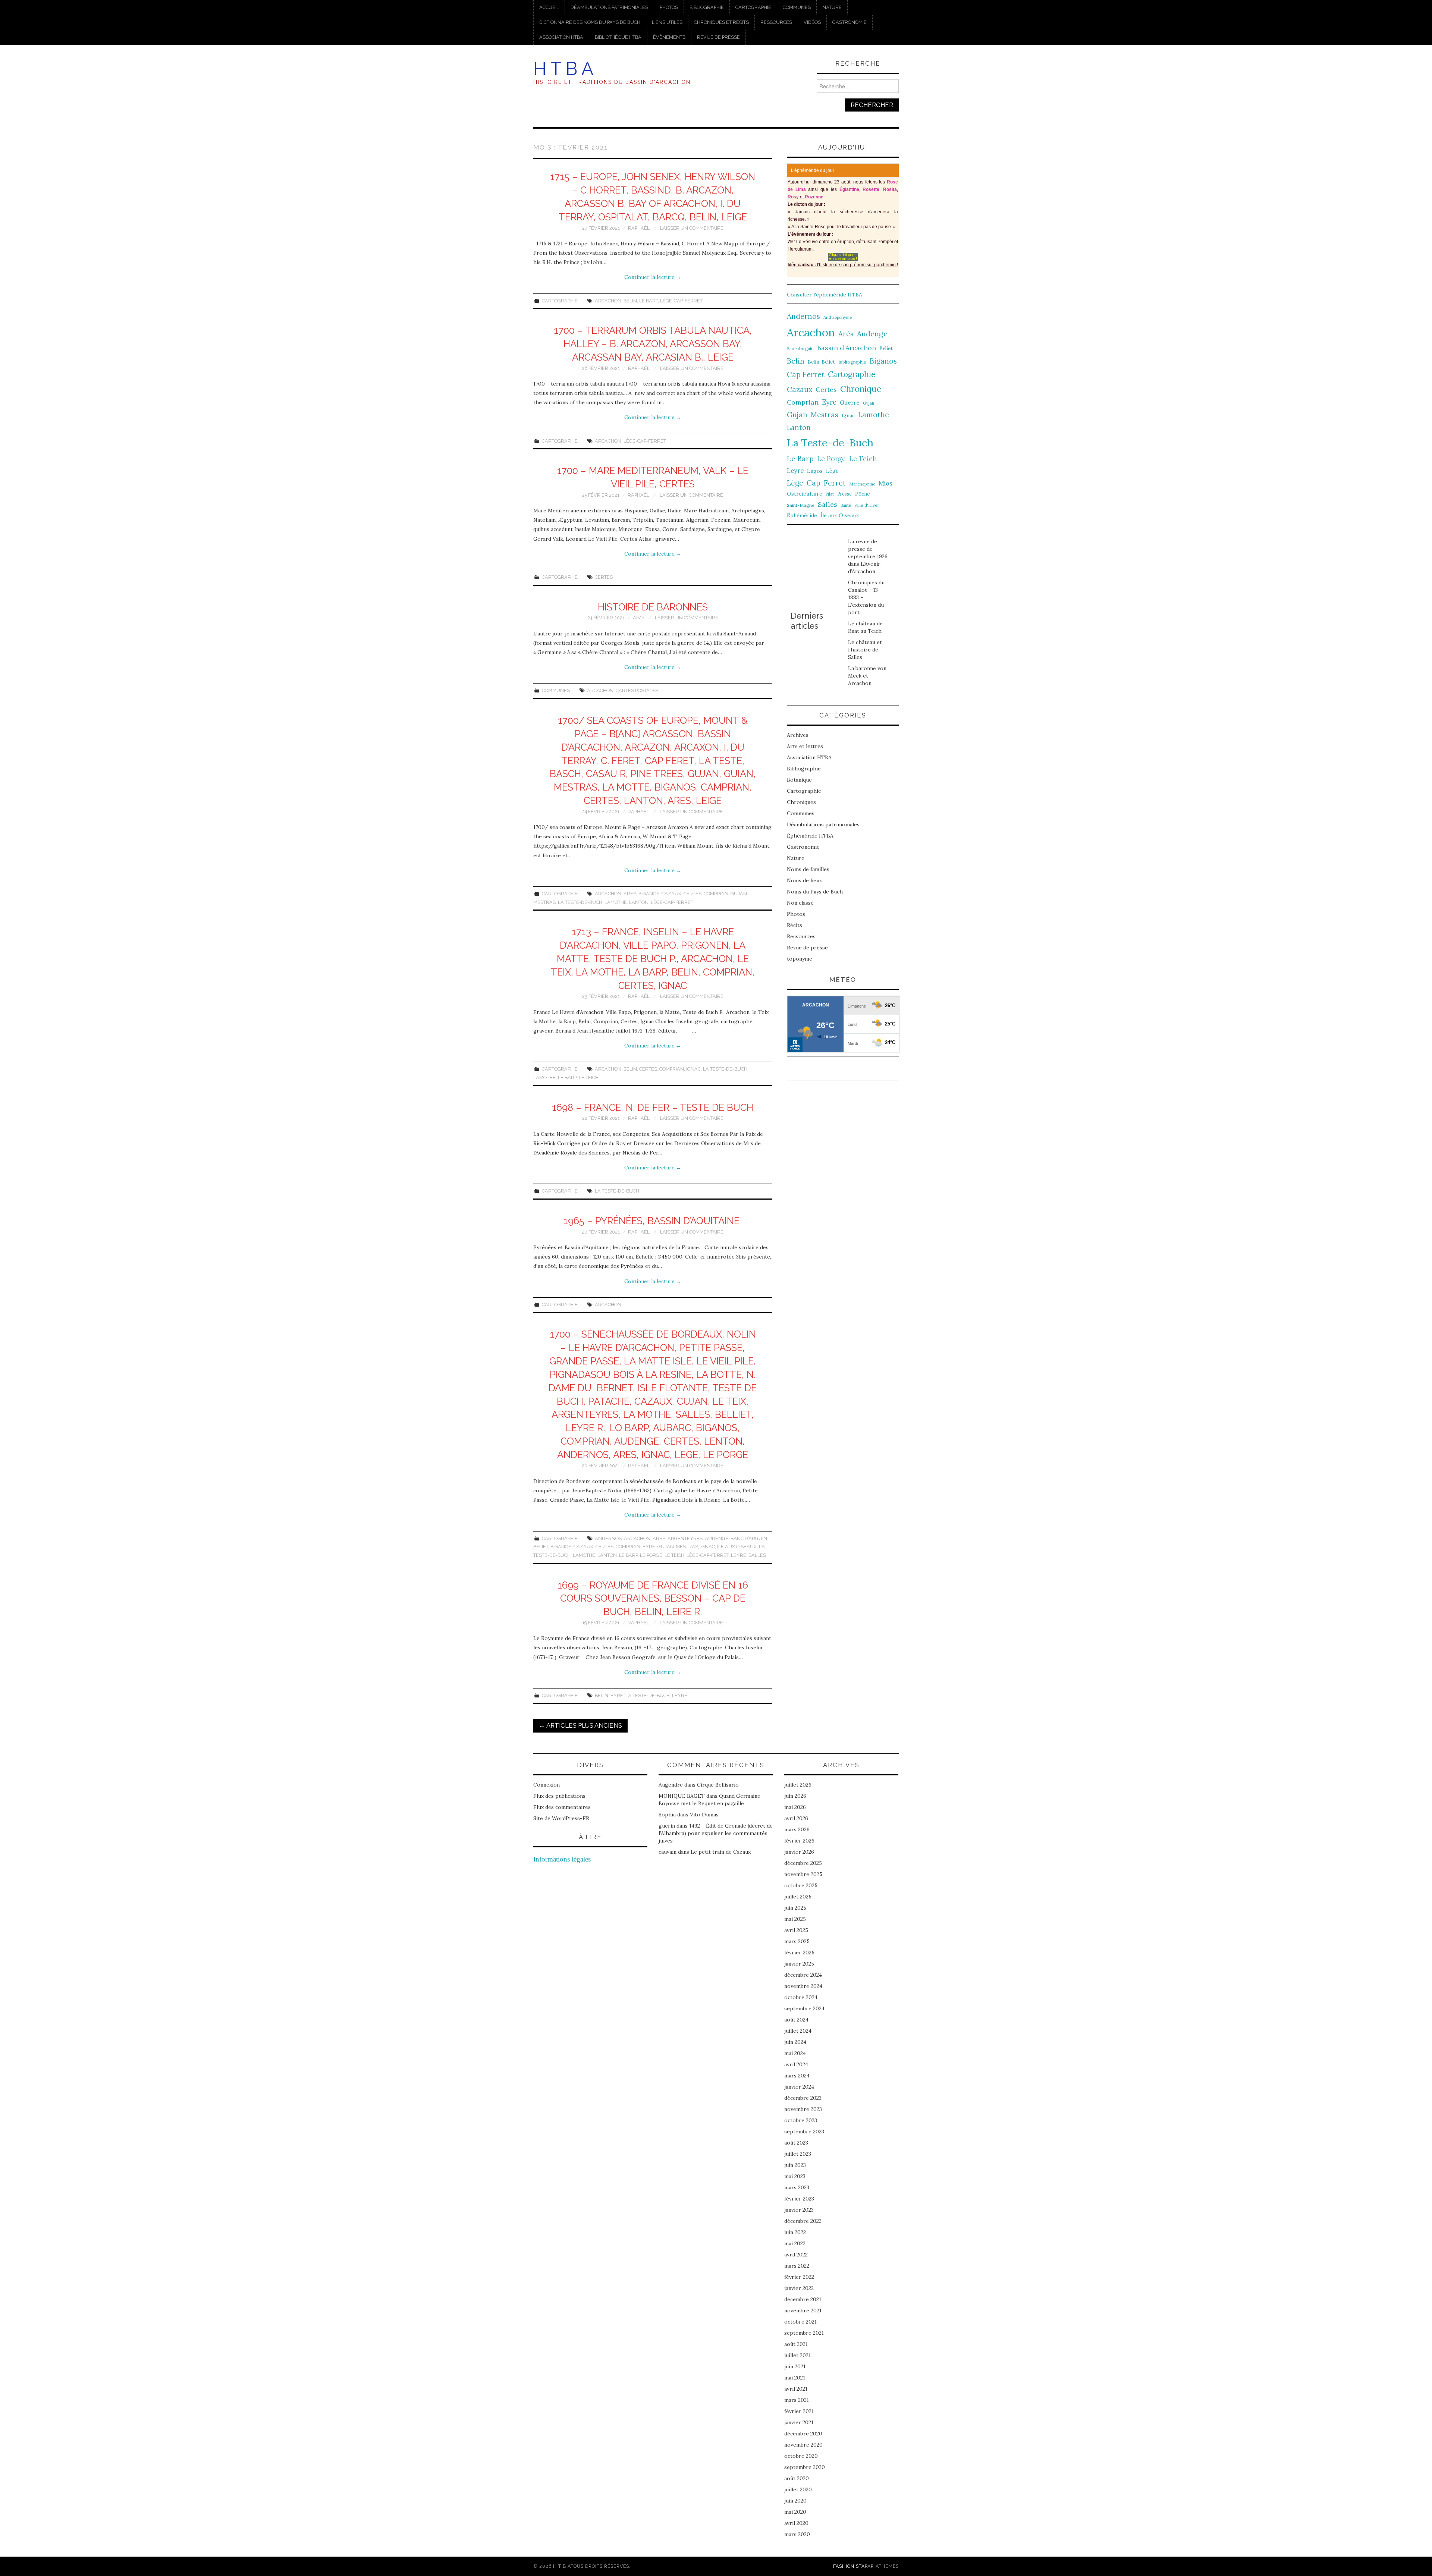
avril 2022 (796, 2255)
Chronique (861, 389)
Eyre (649, 1547)
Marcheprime (862, 484)
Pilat (830, 494)
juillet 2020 (798, 2489)
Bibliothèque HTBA (618, 37)
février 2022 (799, 2277)
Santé (846, 505)
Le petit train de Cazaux (721, 1852)
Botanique (799, 780)
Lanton (639, 902)
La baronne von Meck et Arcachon (867, 676)
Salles (757, 1555)
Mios (885, 483)
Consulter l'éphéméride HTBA (825, 295)
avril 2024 (796, 2064)
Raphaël (639, 228)
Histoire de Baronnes (653, 607)
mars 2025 (797, 1941)
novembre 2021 (803, 2310)
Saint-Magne (801, 505)
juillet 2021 (797, 2355)
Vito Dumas (704, 1815)
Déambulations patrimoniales (609, 7)
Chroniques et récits (721, 22)
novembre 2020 (803, 2445)
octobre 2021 (800, 2322)
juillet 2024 (798, 2031)
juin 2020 (795, 2501)
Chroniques (801, 802)
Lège (832, 471)
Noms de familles (808, 869)
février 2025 (799, 1953)
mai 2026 (795, 1807)
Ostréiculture (805, 494)
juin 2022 (795, 2232)
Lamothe (616, 902)
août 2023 (796, 2143)
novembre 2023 (803, 2109)
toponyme (800, 959)
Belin (630, 301)
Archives (798, 735)
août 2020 (797, 2478)
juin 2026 (795, 1796)
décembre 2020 (803, 2434)
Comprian (716, 894)
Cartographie (753, 7)
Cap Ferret (806, 374)
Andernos (608, 1538)
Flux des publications (559, 1796)
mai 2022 (795, 2243)
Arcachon (608, 301)
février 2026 (799, 1841)
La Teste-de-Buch (580, 902)
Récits (794, 925)
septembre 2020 (805, 2467)
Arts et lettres (805, 746)
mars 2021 (797, 2400)
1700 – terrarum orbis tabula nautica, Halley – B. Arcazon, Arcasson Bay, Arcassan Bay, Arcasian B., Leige (653, 344)
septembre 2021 (804, 2333)
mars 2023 (797, 2187)
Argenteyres (685, 1538)
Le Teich (589, 1077)
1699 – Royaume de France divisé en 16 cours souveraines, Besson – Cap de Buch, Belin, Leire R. (653, 1599)
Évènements (669, 37)
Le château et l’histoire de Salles (865, 650)
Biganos (649, 894)
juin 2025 (795, 1908)
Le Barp (649, 301)
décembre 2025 (803, 1863)
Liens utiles (667, 22)
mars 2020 (797, 2534)
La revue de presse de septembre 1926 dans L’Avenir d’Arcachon (868, 556)
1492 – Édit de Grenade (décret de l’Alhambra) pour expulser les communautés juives (716, 1833)
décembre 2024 (803, 1975)
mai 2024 (795, 2053)
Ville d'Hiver (867, 505)
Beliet (541, 1547)
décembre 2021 (803, 2299)
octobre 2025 (801, 1885)
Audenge (717, 1538)
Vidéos (812, 22)
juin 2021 (795, 2366)
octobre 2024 (801, 1997)
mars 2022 (797, 2266)
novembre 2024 (803, 1986)
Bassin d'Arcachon (847, 348)
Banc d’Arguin (749, 1538)
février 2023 (799, 2199)
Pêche (863, 494)
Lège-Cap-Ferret (681, 301)
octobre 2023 (801, 2120)
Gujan (869, 403)
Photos (669, 7)
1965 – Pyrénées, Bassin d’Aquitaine (653, 1221)
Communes (797, 7)
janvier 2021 (799, 2422)
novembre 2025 (803, 1874)
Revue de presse (718, 37)
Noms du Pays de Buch (815, 892)
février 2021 (799, 2411)
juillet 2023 (798, 2154)
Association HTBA (561, 37)
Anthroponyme (838, 317)
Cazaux (671, 894)
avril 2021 (796, 2389)
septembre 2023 (804, 2132)
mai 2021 (795, 2378)
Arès (630, 894)
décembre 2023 (803, 2098)
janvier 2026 (799, 1852)
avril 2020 (796, 2523)
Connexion (547, 1785)
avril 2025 (796, 1930)
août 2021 (796, 2344)
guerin (667, 1826)
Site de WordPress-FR (561, 1818)
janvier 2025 (799, 1964)
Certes (604, 577)
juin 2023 (795, 2165)
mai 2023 (795, 2176)
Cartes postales (637, 690)
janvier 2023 (799, 2210)
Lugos (815, 471)
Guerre (850, 403)
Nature (832, 7)
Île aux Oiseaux (737, 1547)
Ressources (776, 22)
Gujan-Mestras (678, 1547)
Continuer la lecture (653, 277)
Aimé (639, 618)
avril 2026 (796, 1818)
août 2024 (796, 2020)
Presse (844, 494)
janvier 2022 (799, 2288)
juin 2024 (795, 2042)
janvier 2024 (799, 2087)
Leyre (739, 1555)
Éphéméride (802, 515)
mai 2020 (795, 2512)
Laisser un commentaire (692, 228)
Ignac (693, 1069)
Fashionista (849, 2566)
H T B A (563, 69)
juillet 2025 (798, 1897)
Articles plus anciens (580, 1725)
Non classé (800, 903)
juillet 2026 (798, 1785)
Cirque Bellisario (718, 1785)
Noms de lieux (804, 880)
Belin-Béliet (821, 362)
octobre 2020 (801, 2456)
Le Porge (651, 1555)
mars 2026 (797, 1829)
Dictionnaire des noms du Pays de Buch (590, 22)
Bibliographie (707, 7)
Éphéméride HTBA (810, 836)
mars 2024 (797, 2076)
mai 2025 (795, 1919)
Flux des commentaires (562, 1807)
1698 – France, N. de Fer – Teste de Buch (653, 1108)
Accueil (549, 7)
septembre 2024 (804, 2008)
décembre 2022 (803, 2221)
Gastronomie (850, 22)
